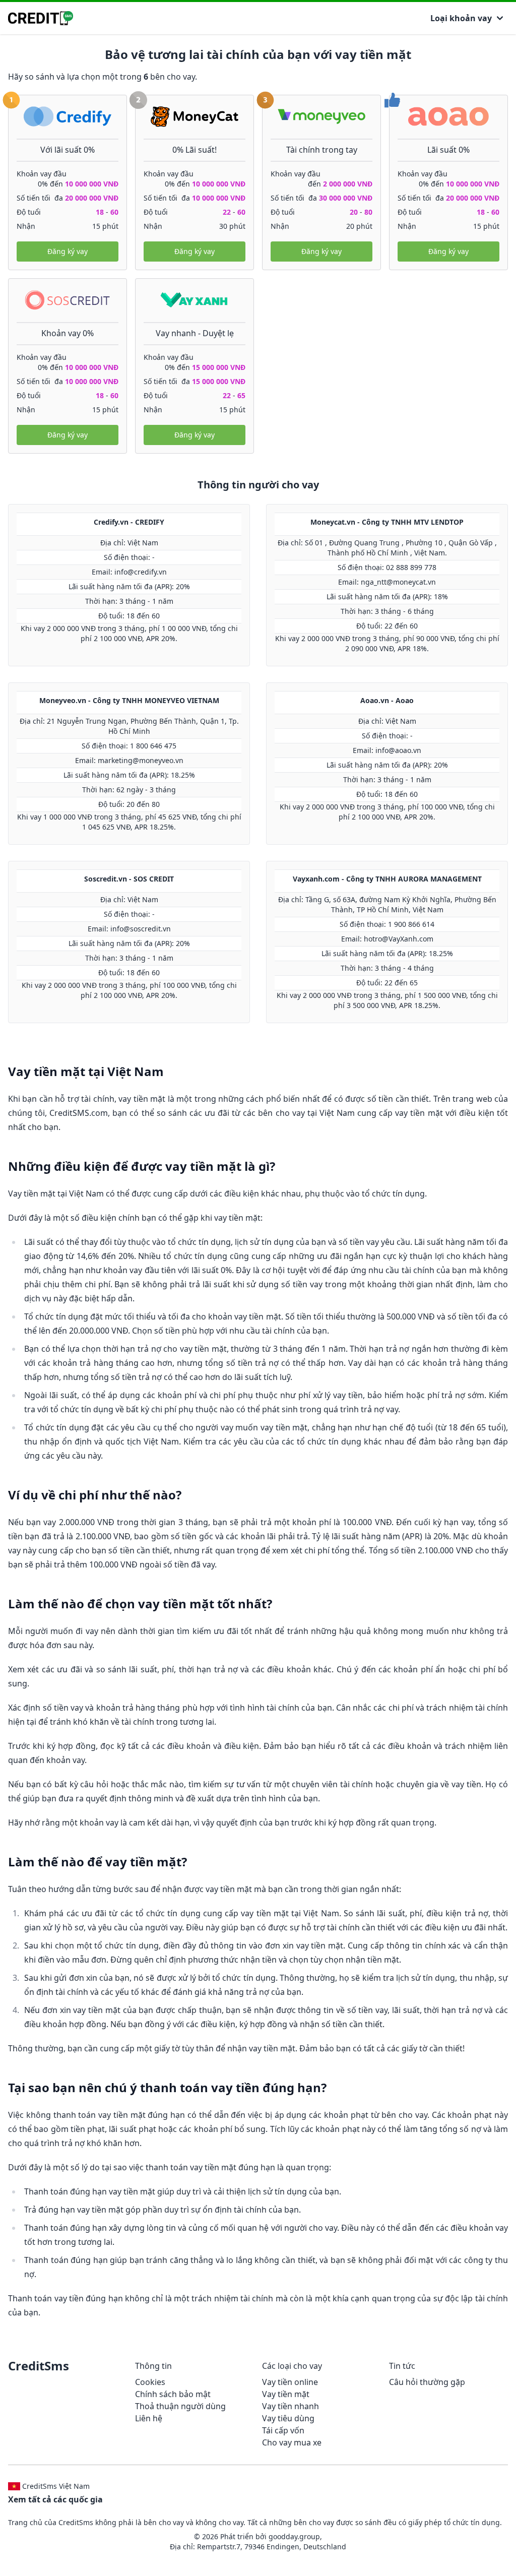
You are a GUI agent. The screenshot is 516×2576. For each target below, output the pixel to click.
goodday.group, (295, 2536)
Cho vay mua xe (292, 2442)
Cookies (150, 2382)
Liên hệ (149, 2418)
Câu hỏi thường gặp (427, 2382)
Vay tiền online (290, 2382)
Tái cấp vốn (283, 2430)
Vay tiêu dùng (288, 2418)
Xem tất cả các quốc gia (55, 2499)
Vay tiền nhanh (291, 2406)
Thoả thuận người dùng (180, 2406)
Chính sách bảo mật (173, 2394)
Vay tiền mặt (286, 2394)
